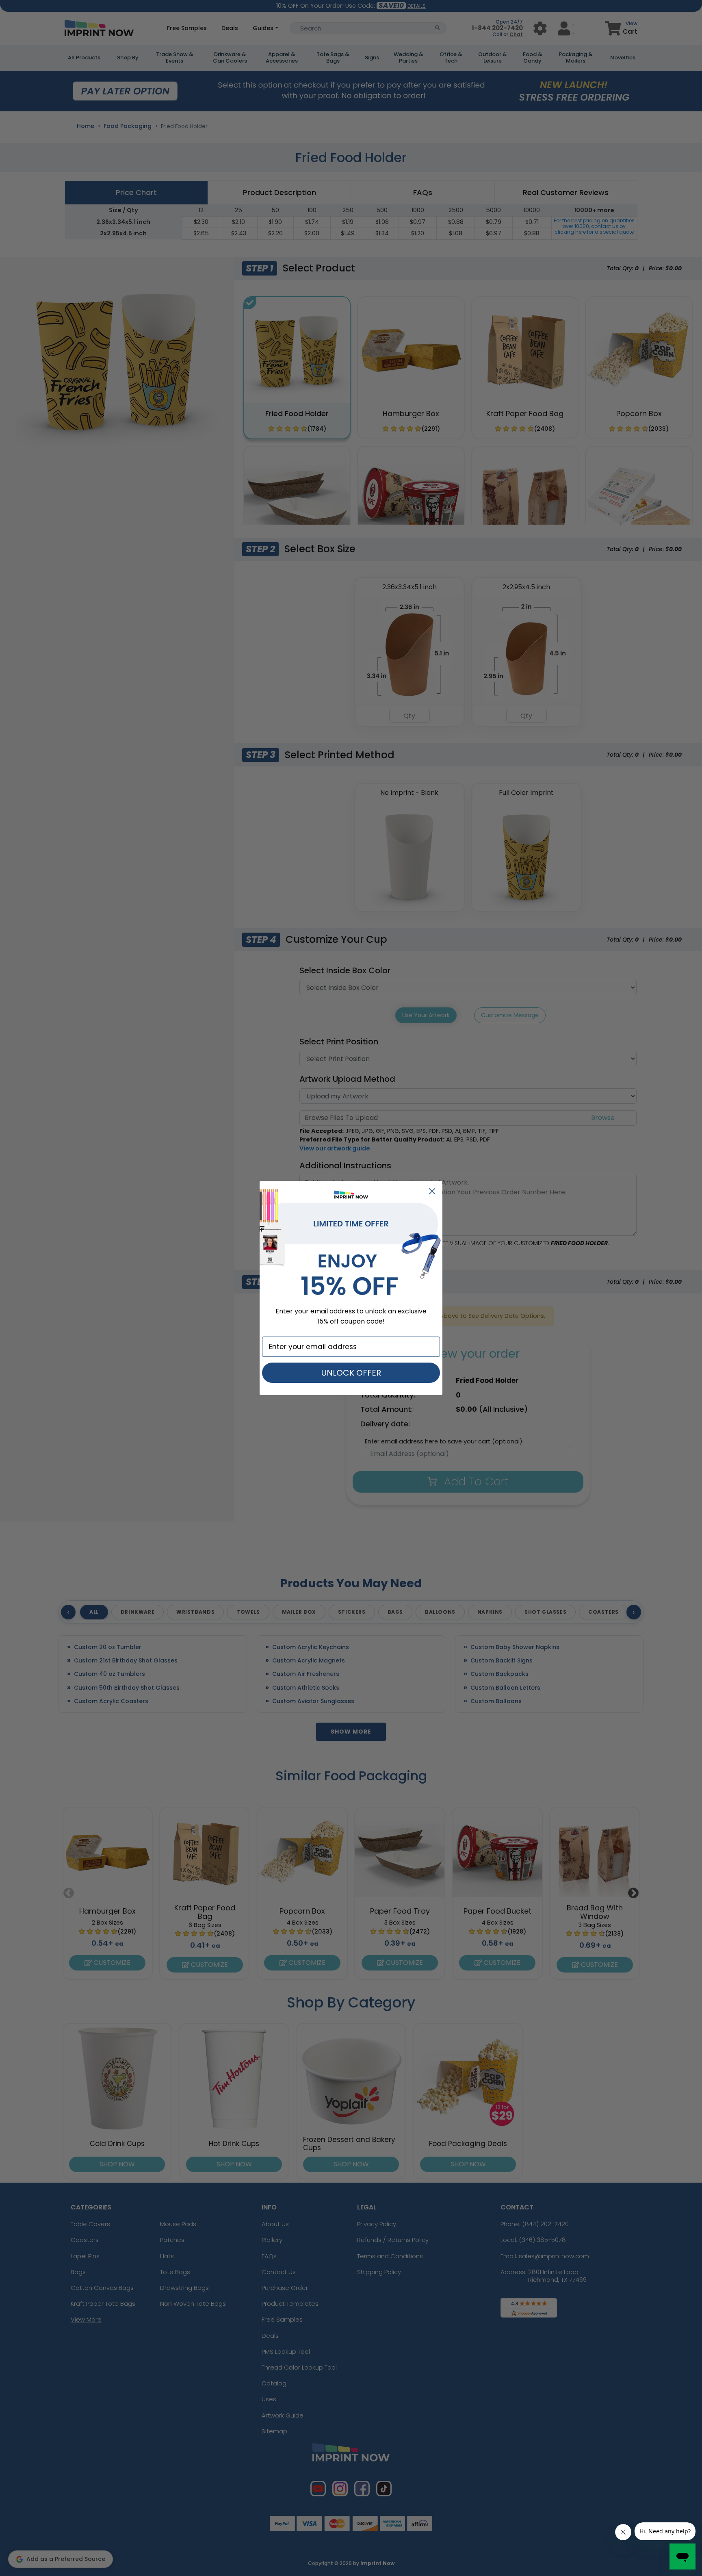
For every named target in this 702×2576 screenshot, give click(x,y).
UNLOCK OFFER (351, 1373)
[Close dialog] (432, 1191)
